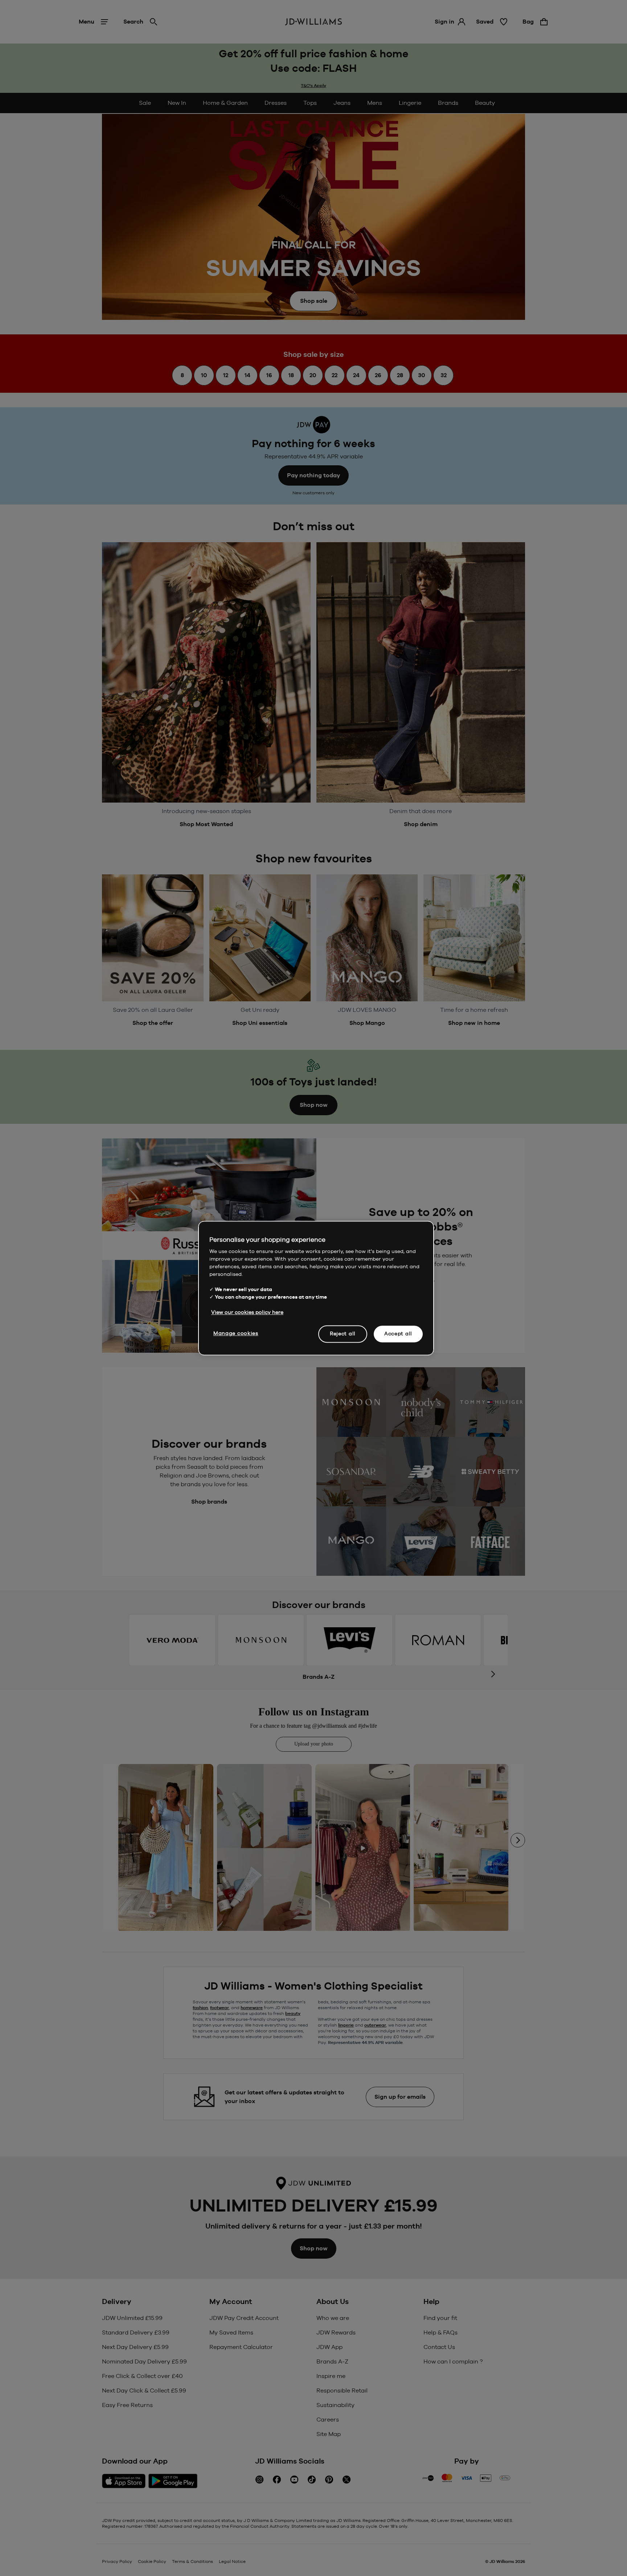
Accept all (398, 1334)
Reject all (343, 1334)
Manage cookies (236, 1333)
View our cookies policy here (247, 1312)
